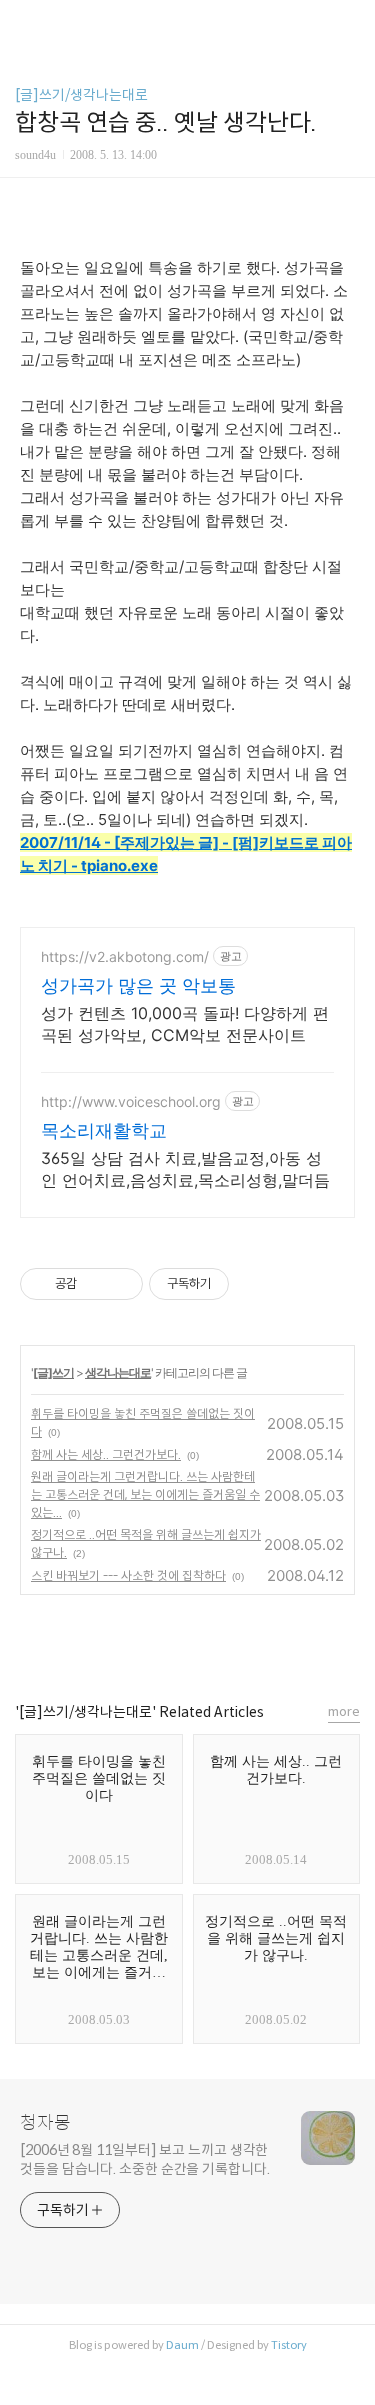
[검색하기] (350, 22)
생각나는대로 (118, 1372)
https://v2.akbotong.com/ (125, 956)
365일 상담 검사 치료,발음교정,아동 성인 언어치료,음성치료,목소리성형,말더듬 (185, 1169)
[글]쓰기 (53, 1372)
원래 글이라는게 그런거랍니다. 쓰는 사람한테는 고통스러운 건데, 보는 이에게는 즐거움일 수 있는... (145, 1494)
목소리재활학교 (104, 1130)
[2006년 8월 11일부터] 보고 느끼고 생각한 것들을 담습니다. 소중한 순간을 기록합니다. (145, 2159)
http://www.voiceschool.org (131, 1101)
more (344, 1711)
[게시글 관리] (120, 1284)
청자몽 (45, 2123)
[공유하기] (95, 1284)
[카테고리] (24, 22)
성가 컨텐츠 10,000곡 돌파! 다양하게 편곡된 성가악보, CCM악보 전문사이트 (185, 1024)
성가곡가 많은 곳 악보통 (138, 985)
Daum (182, 2345)
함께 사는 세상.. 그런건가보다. (106, 1454)
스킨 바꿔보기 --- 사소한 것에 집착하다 (128, 1575)
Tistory (289, 2345)
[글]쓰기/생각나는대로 (81, 95)
